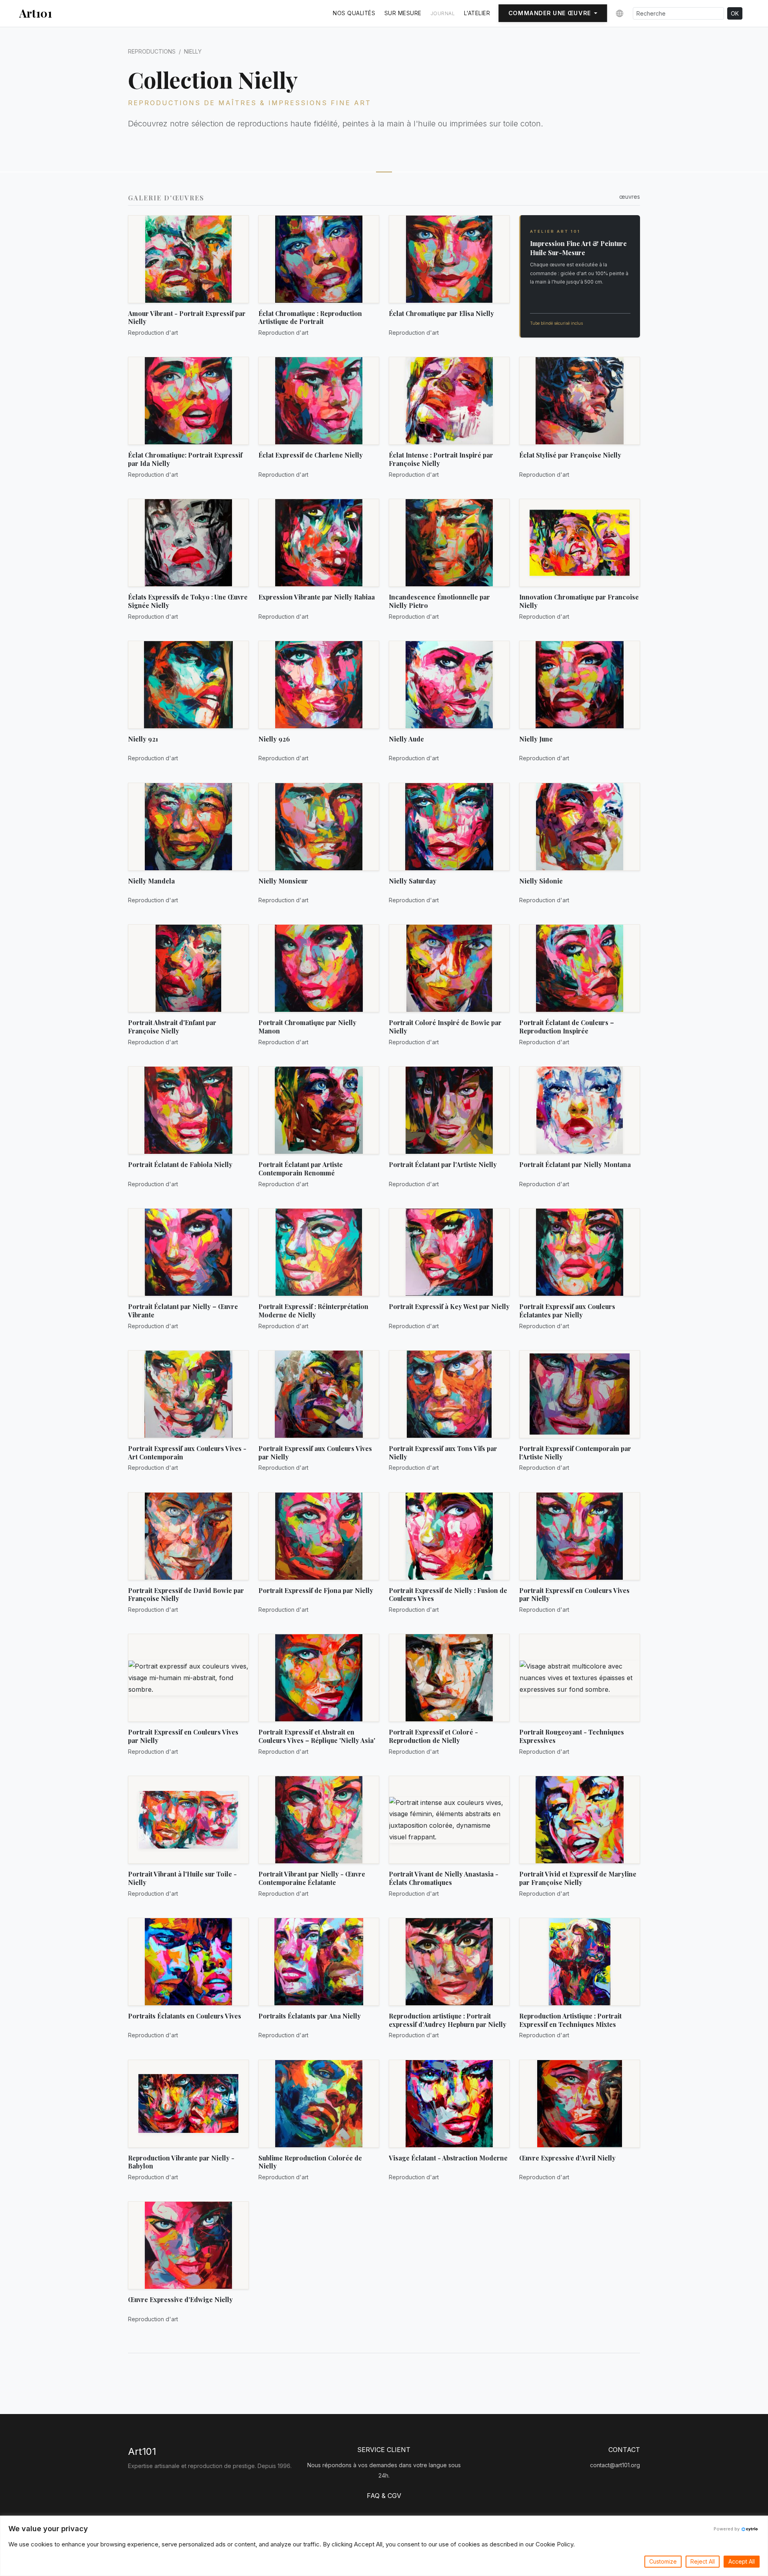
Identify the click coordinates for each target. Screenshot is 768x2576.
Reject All (703, 2561)
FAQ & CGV (384, 2496)
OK (735, 13)
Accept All (742, 2561)
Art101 (36, 13)
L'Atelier (477, 13)
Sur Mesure (403, 13)
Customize (663, 2561)
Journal (443, 13)
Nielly (193, 51)
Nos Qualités (354, 13)
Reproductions (152, 51)
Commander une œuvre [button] (550, 13)
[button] (618, 14)
